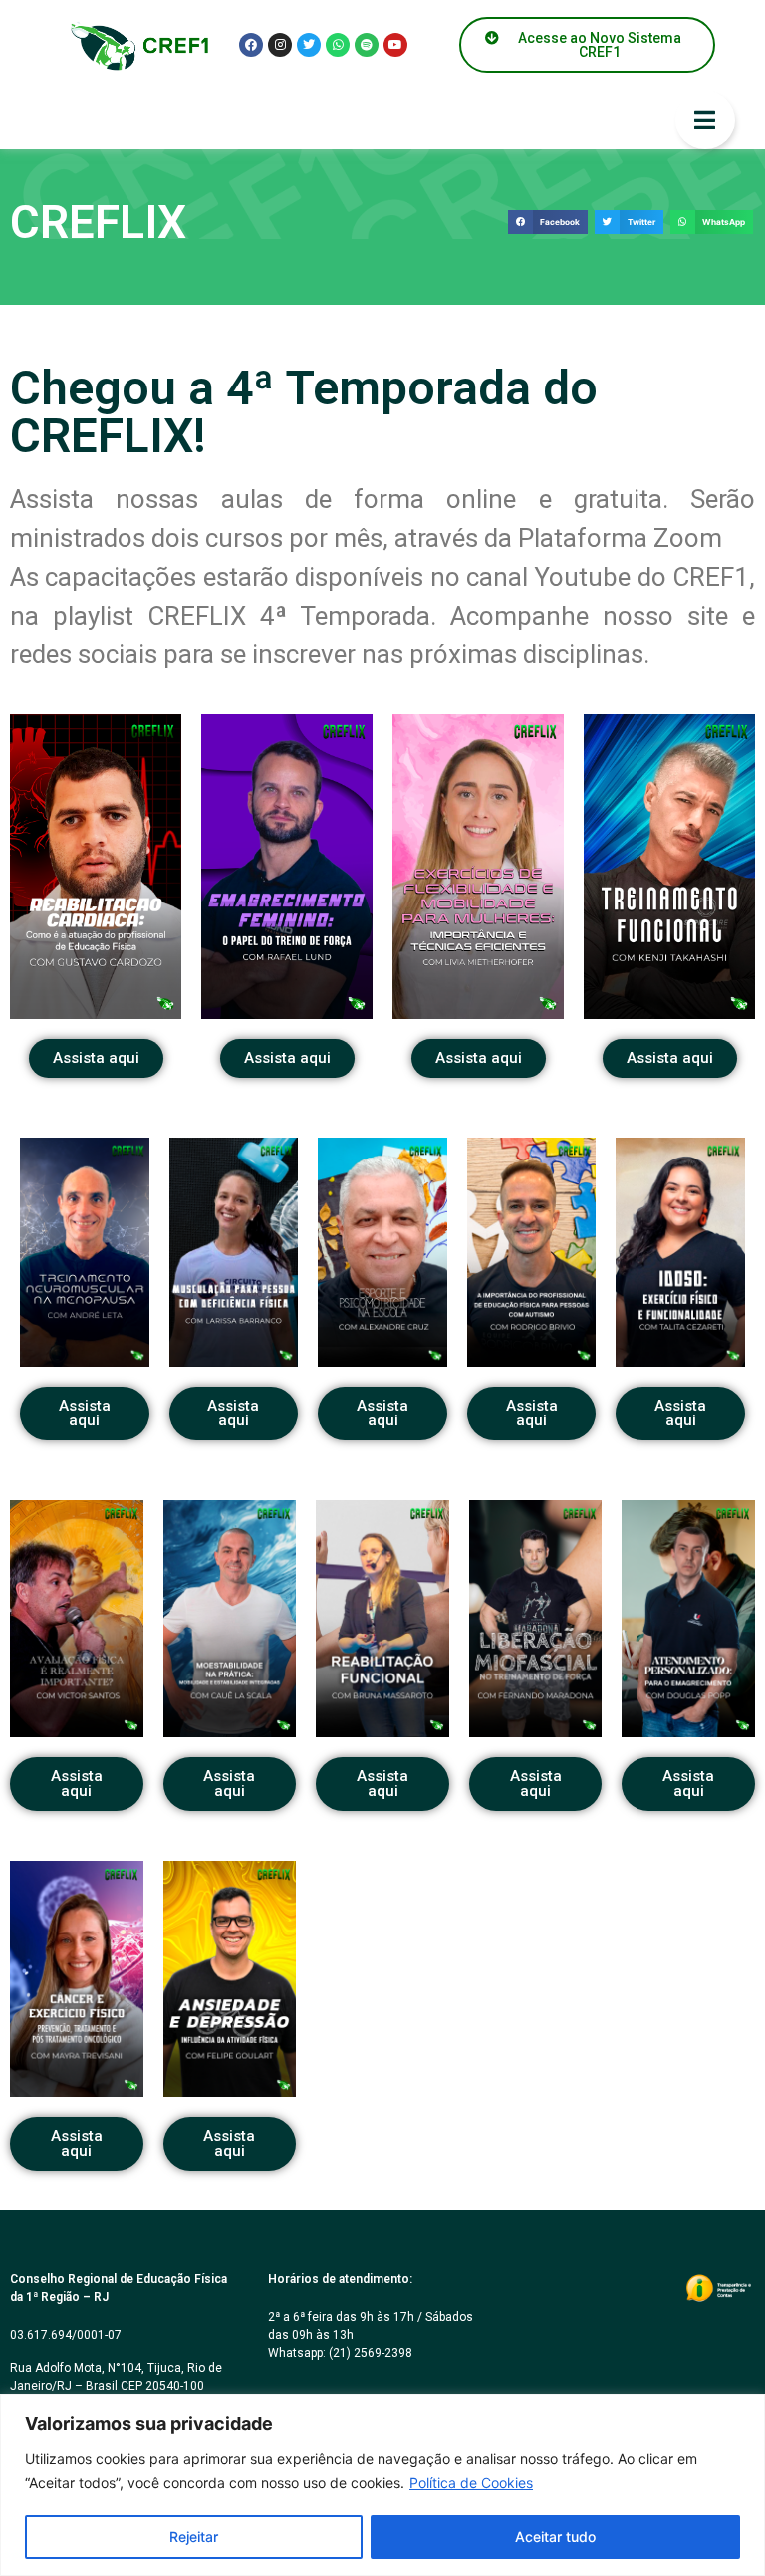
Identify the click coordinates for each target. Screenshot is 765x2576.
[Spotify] (367, 45)
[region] (382, 2485)
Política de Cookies (471, 2483)
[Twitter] (309, 45)
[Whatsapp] (338, 45)
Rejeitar (194, 2537)
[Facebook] (251, 45)
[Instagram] (280, 45)
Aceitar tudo (555, 2537)
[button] (548, 223)
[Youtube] (395, 45)
